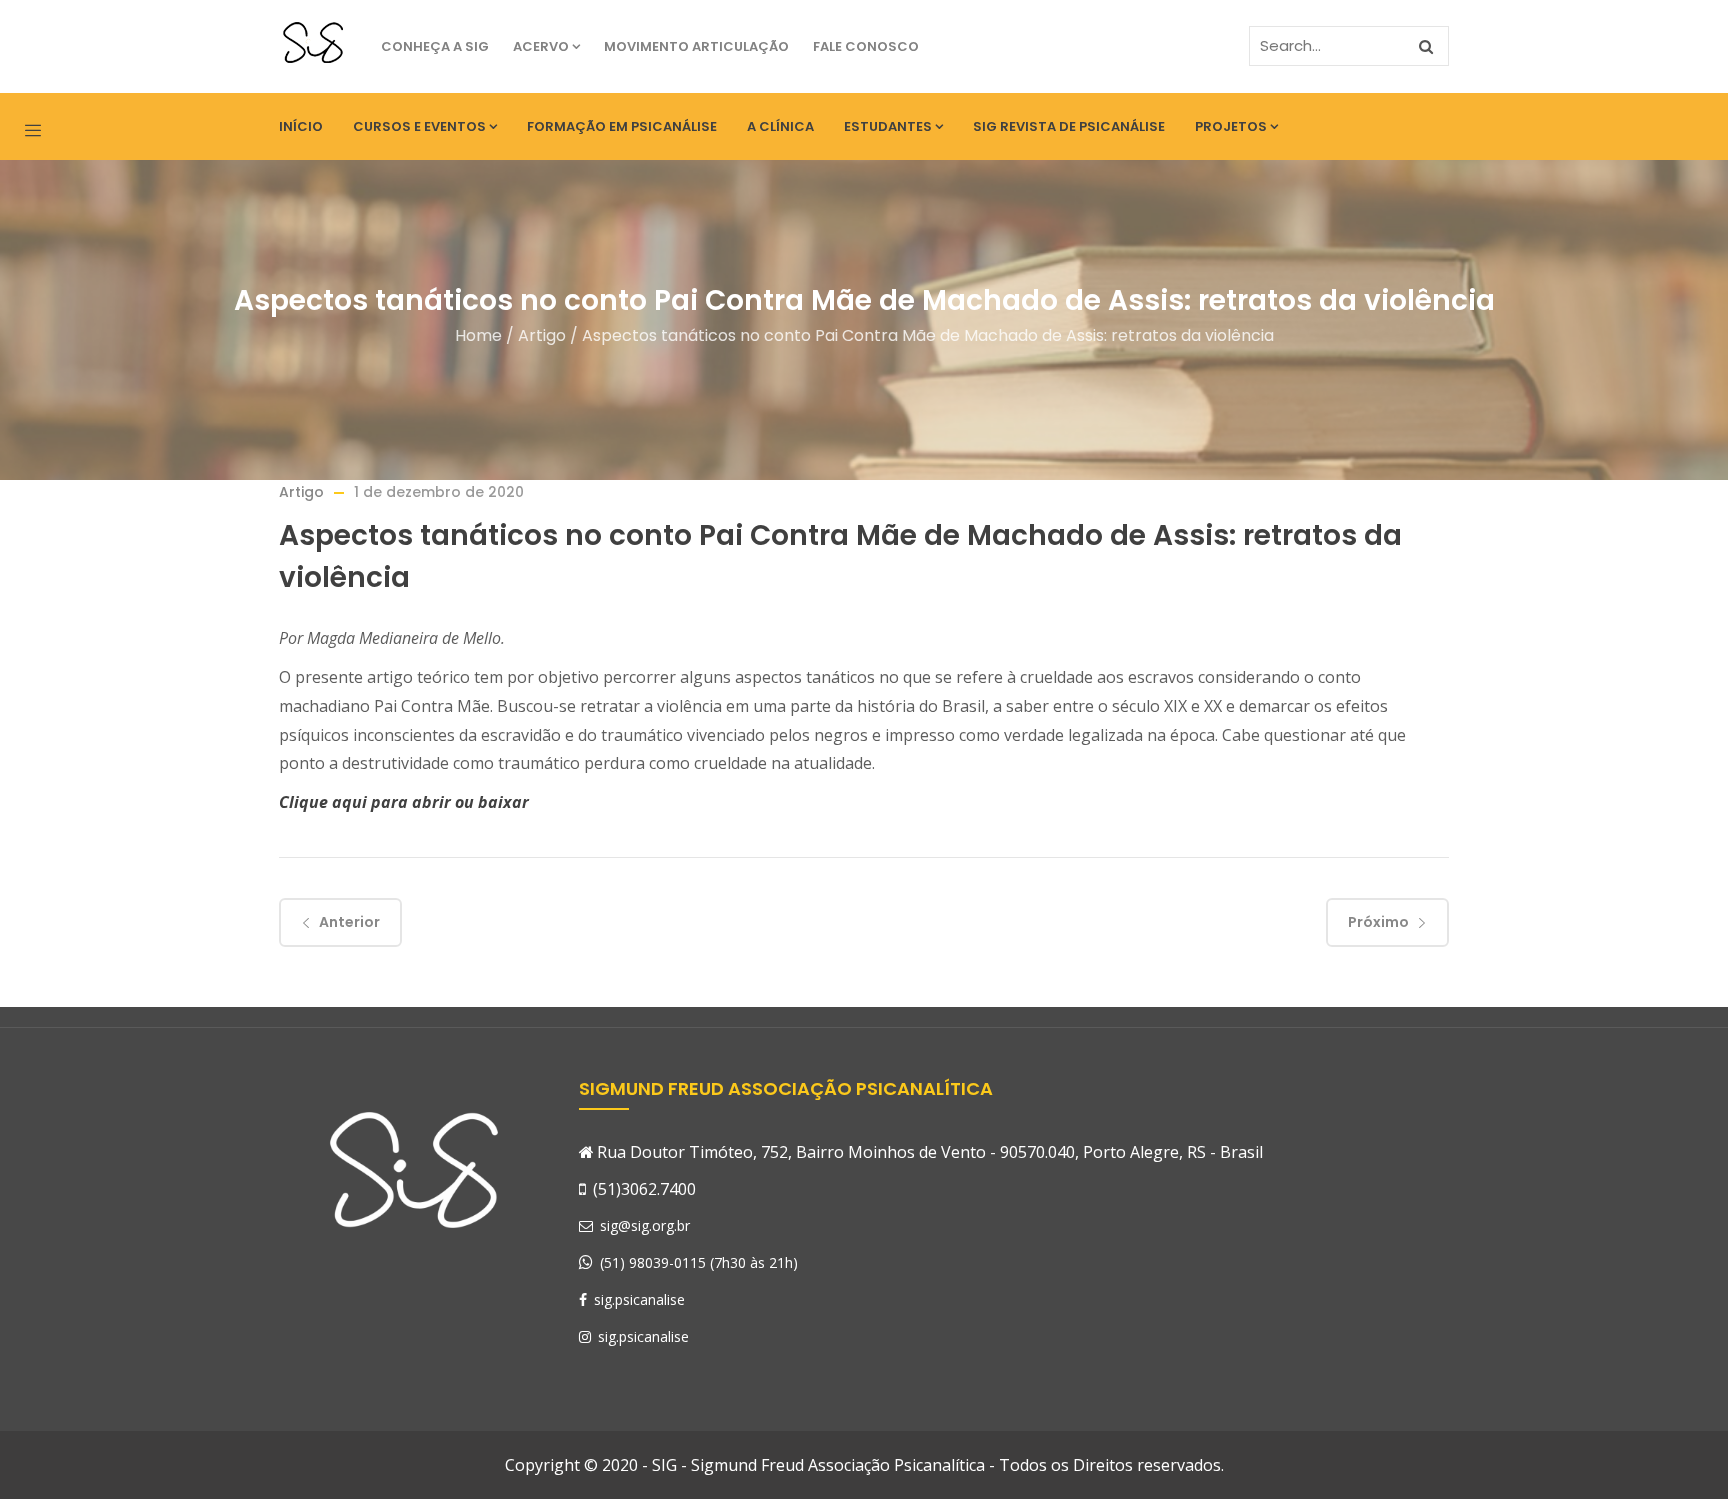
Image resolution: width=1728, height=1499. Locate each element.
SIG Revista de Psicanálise (1069, 126)
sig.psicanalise (637, 1299)
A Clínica (780, 126)
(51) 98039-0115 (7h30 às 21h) (699, 1262)
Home (478, 335)
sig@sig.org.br (643, 1225)
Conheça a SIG (435, 46)
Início (301, 126)
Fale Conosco (866, 46)
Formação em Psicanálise (622, 126)
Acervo (541, 46)
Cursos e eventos (419, 126)
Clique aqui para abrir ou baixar (404, 802)
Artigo (542, 335)
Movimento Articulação (696, 46)
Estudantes (888, 126)
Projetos (1231, 126)
